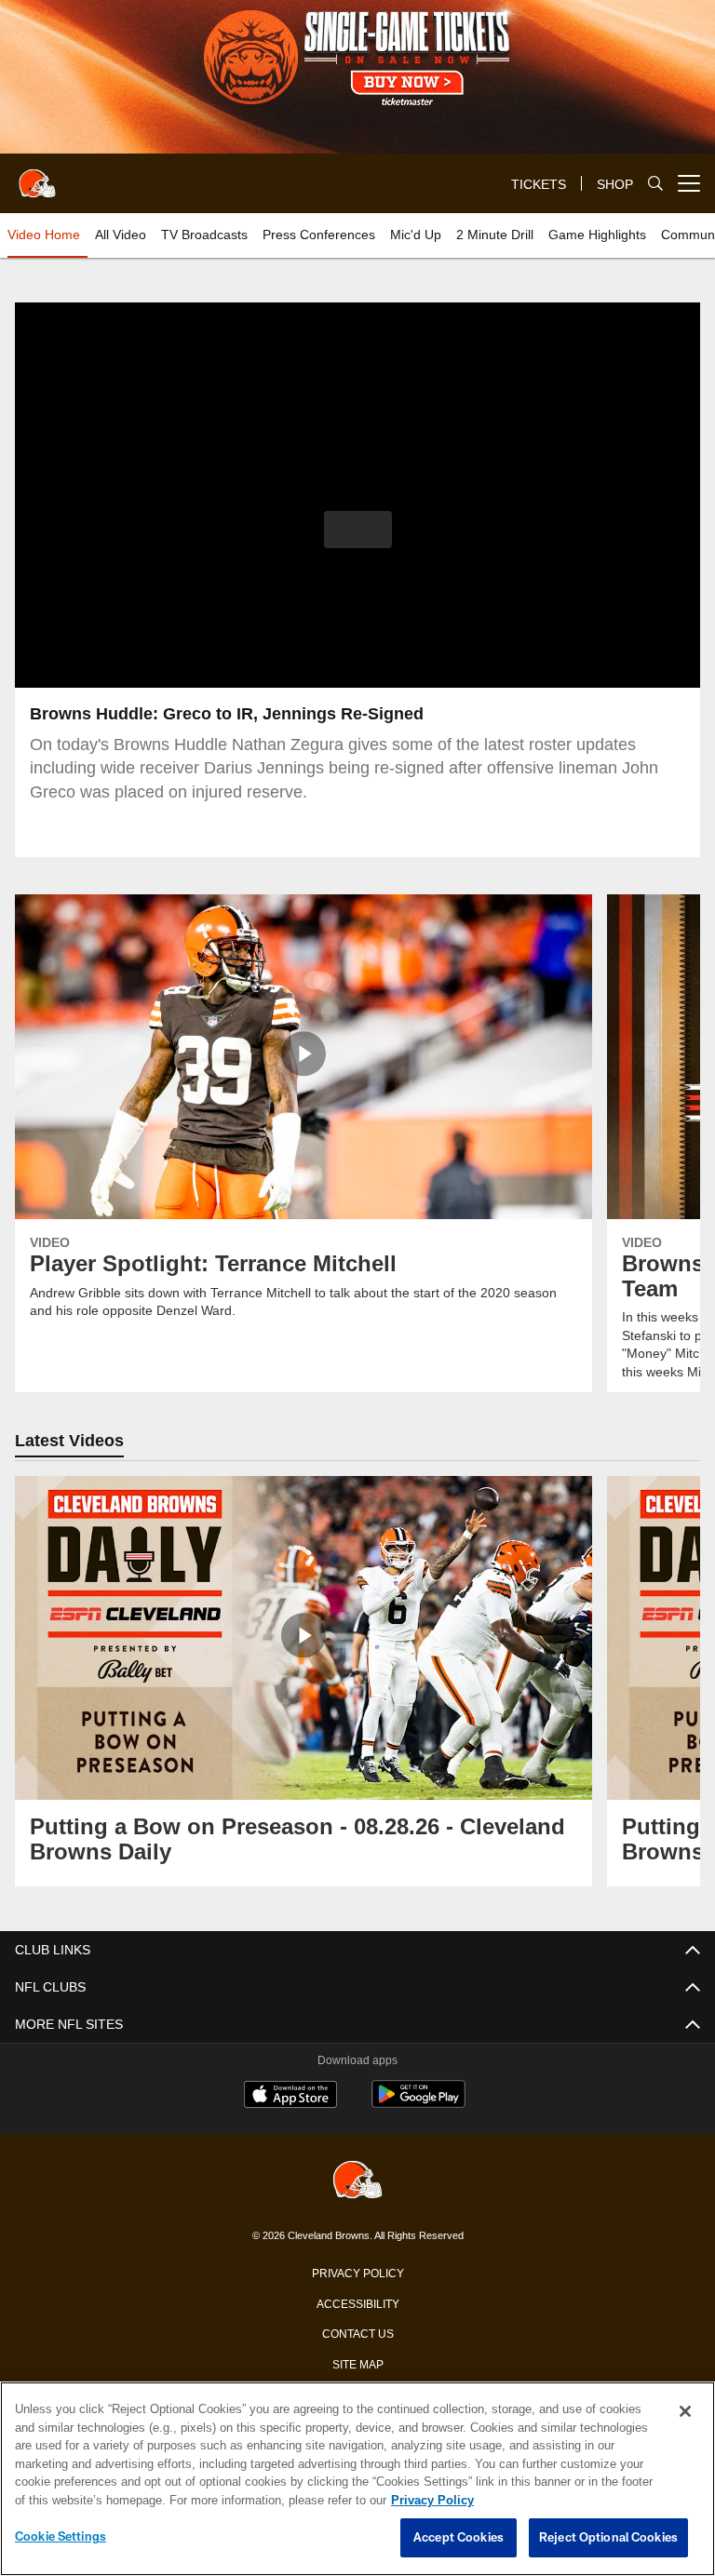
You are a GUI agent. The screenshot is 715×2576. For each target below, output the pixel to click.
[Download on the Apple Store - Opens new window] (290, 2097)
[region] (357, 2479)
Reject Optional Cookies (608, 2538)
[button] (358, 530)
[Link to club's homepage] (37, 176)
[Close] (685, 2412)
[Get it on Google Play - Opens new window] (418, 2104)
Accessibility (357, 2302)
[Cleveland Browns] (357, 2181)
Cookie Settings (61, 2537)
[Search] (655, 184)
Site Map (358, 2363)
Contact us (357, 2332)
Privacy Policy (357, 2272)
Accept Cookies (459, 2538)
